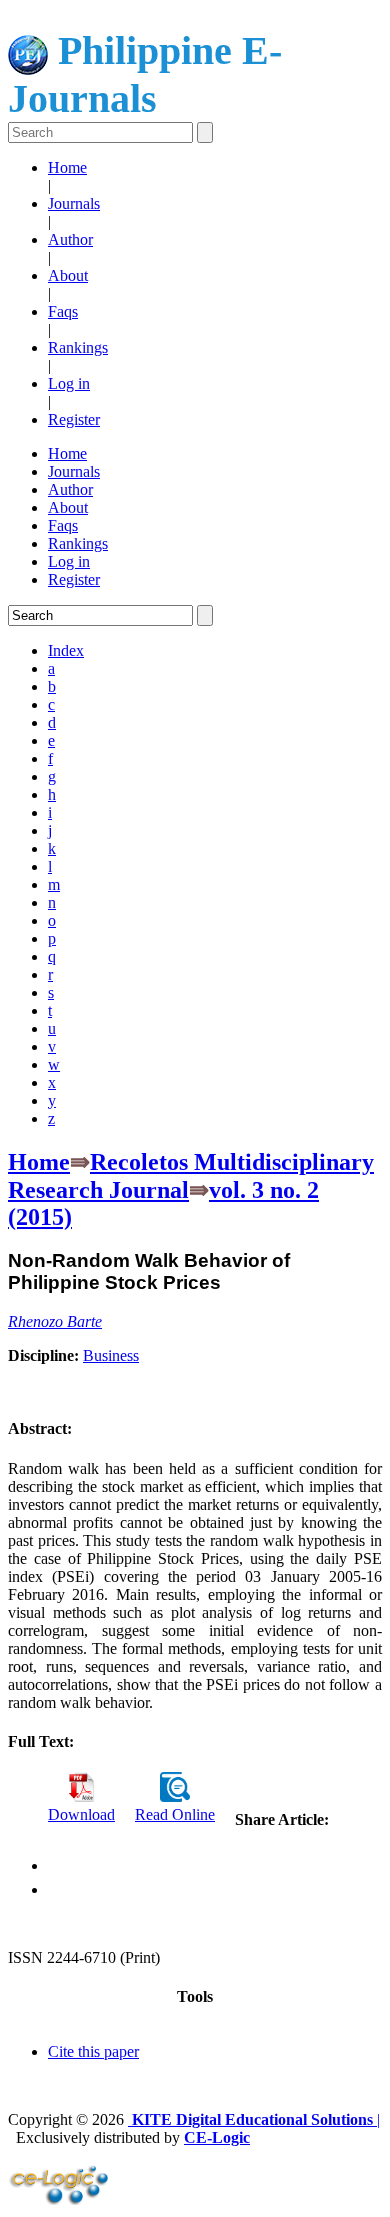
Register (74, 419)
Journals (74, 203)
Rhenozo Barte (55, 1321)
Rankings (78, 347)
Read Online (175, 1814)
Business (111, 1355)
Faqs (63, 311)
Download (81, 1814)
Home (67, 167)
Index (66, 650)
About (68, 275)
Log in (69, 383)
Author (70, 239)
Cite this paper (93, 2051)
